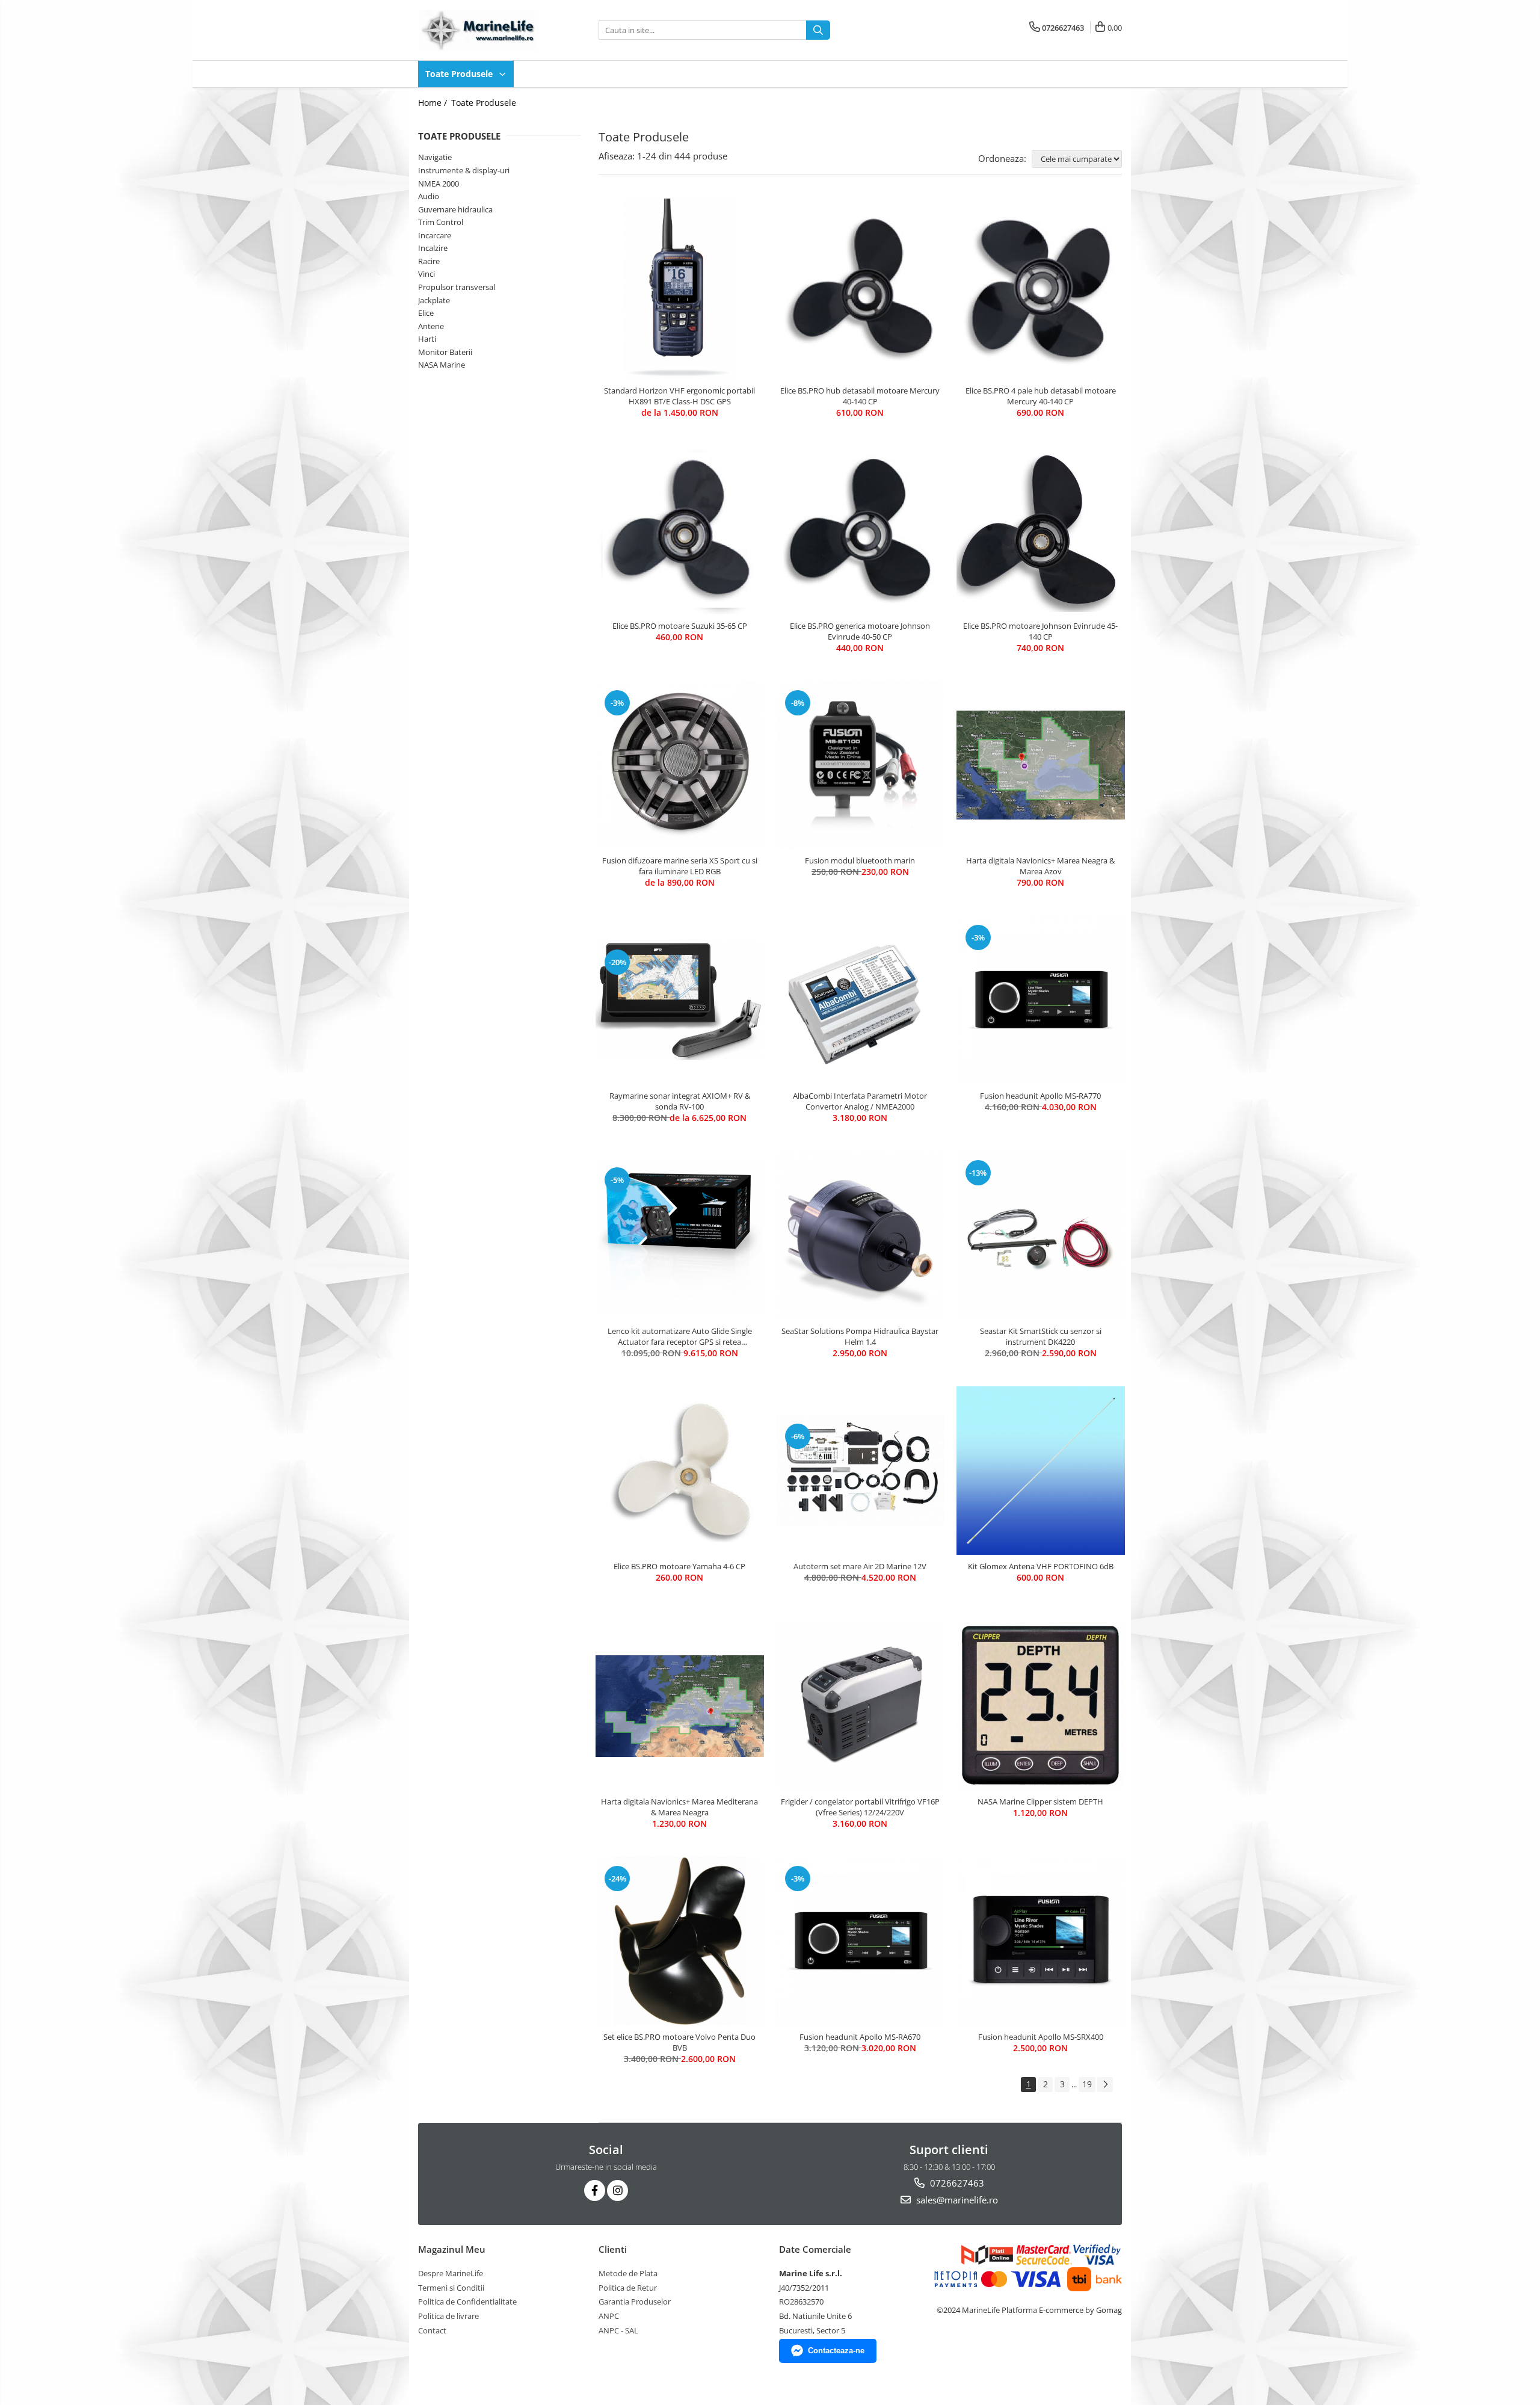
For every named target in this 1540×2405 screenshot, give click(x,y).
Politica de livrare (448, 2316)
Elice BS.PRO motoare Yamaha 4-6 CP (679, 1566)
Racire (429, 261)
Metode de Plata (628, 2273)
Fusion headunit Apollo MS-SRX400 (1041, 2037)
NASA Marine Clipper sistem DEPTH (1040, 1801)
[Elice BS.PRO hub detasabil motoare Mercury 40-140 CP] (860, 289)
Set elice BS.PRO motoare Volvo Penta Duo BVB (679, 2042)
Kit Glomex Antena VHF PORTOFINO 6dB (1041, 1566)
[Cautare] (818, 30)
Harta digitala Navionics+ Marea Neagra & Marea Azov (1040, 866)
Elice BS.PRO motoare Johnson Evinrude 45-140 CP (1040, 631)
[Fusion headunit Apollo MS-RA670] (860, 1941)
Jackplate (434, 300)
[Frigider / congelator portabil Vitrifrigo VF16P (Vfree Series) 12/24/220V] (860, 1706)
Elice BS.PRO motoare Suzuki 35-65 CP (680, 626)
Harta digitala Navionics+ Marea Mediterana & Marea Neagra (679, 1807)
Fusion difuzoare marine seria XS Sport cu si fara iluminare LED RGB (680, 866)
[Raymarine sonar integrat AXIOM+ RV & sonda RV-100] (680, 1001)
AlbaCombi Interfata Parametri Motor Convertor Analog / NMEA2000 (860, 1101)
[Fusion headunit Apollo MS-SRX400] (1041, 1941)
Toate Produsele (460, 74)
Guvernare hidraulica (455, 209)
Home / (434, 103)
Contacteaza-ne (836, 2351)
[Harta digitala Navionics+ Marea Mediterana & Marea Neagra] (680, 1706)
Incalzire (433, 248)
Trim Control (441, 222)
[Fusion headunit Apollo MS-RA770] (1041, 1000)
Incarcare (435, 235)
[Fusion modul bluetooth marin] (860, 765)
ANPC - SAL (618, 2330)
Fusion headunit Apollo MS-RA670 (860, 2037)
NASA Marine (442, 365)
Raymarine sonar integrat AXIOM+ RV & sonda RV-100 (680, 1101)
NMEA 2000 (439, 184)
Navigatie (435, 157)
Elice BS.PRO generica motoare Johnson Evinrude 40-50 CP (860, 631)
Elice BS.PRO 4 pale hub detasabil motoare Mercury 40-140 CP (1041, 396)
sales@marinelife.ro (956, 2200)
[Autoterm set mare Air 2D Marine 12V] (860, 1471)
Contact (432, 2330)
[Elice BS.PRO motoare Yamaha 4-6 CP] (680, 1471)
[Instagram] (618, 2190)
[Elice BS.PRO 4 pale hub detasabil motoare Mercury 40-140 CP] (1041, 289)
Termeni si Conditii (451, 2288)
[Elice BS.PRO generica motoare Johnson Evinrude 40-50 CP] (860, 530)
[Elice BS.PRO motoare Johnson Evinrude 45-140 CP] (1041, 530)
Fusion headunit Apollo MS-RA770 (1040, 1096)
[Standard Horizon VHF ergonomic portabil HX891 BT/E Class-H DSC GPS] (680, 289)
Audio (429, 196)
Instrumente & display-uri (464, 170)
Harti (427, 339)
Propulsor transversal (457, 287)
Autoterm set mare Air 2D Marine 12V (860, 1566)
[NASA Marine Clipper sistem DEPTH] (1041, 1706)
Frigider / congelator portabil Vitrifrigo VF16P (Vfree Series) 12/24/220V (860, 1807)
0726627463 (956, 2183)
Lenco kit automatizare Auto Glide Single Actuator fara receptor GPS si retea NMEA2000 (680, 1336)
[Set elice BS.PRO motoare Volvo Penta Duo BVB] (680, 1941)
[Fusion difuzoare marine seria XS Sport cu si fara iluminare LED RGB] (680, 765)
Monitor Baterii (445, 352)
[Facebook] (595, 2190)
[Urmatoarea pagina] (1105, 2085)
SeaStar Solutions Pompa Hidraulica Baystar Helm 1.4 (860, 1336)
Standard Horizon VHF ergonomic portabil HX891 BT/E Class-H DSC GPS (679, 396)
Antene (431, 326)
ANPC (609, 2316)
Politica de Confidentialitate (467, 2302)
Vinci (427, 274)
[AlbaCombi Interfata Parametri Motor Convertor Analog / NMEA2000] (860, 1000)
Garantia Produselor (635, 2302)
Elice (426, 313)
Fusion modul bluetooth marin (860, 860)
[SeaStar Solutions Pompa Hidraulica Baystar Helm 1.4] (860, 1235)
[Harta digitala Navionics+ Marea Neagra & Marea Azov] (1041, 765)
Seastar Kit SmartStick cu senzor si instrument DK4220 (1041, 1336)
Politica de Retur (628, 2288)
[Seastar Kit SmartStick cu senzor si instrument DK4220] (1041, 1235)
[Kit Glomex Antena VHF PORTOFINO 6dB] (1041, 1471)
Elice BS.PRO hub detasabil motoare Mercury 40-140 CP (860, 396)
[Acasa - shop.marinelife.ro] (478, 30)
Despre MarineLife (451, 2273)
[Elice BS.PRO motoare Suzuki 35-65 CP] (680, 530)
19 (1087, 2084)
